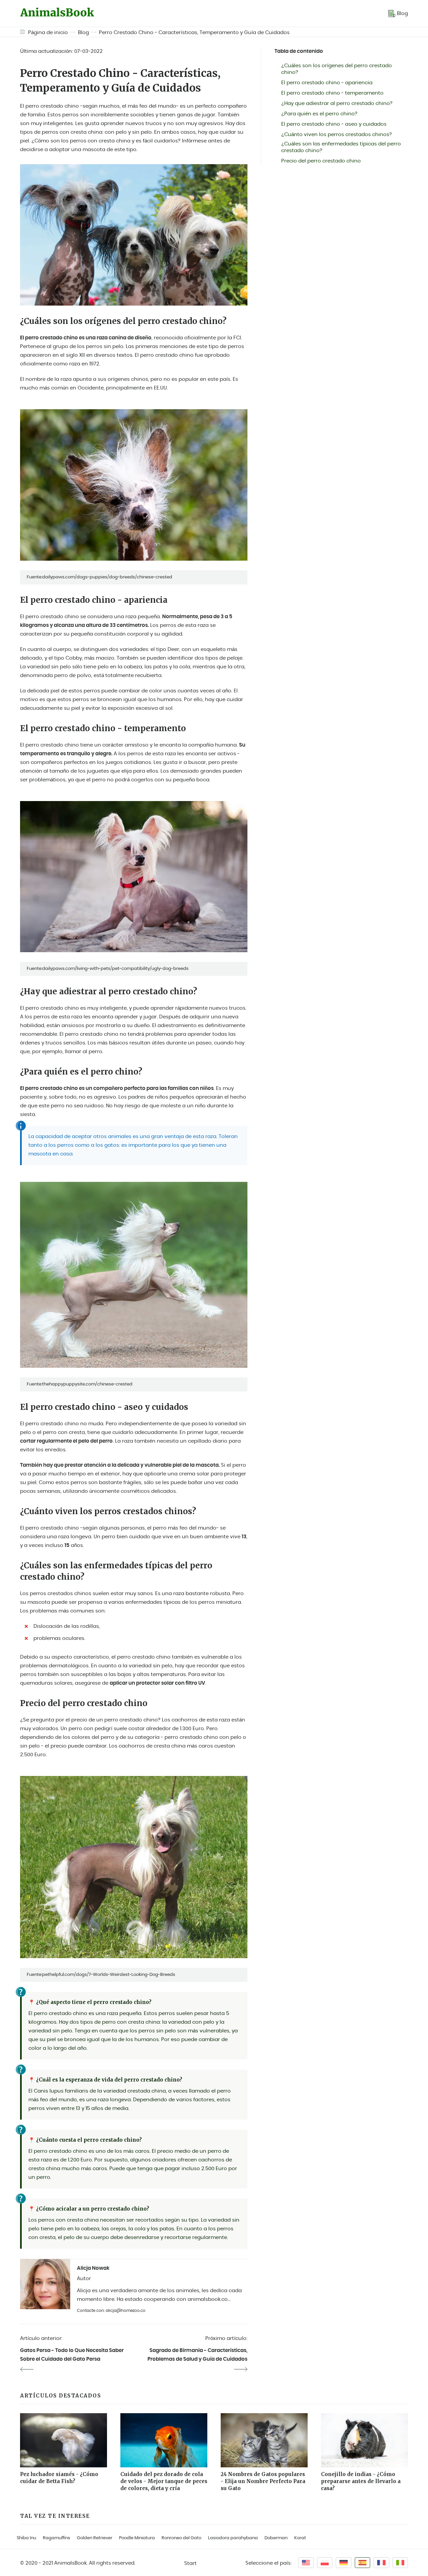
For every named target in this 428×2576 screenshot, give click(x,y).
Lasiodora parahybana (233, 2538)
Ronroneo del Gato (181, 2538)
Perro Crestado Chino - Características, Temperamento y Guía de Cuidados (194, 33)
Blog (83, 33)
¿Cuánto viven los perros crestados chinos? (337, 135)
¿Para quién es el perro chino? (319, 114)
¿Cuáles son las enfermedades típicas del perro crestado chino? (341, 147)
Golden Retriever (95, 2538)
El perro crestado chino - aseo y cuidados (334, 124)
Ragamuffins (57, 2538)
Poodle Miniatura (137, 2538)
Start (190, 2563)
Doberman (276, 2538)
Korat (300, 2538)
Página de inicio (48, 33)
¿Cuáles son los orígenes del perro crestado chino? (337, 69)
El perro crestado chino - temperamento (332, 93)
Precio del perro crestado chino (321, 161)
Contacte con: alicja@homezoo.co (111, 2311)
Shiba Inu (26, 2538)
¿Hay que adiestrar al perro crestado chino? (337, 103)
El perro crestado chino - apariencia (327, 83)
